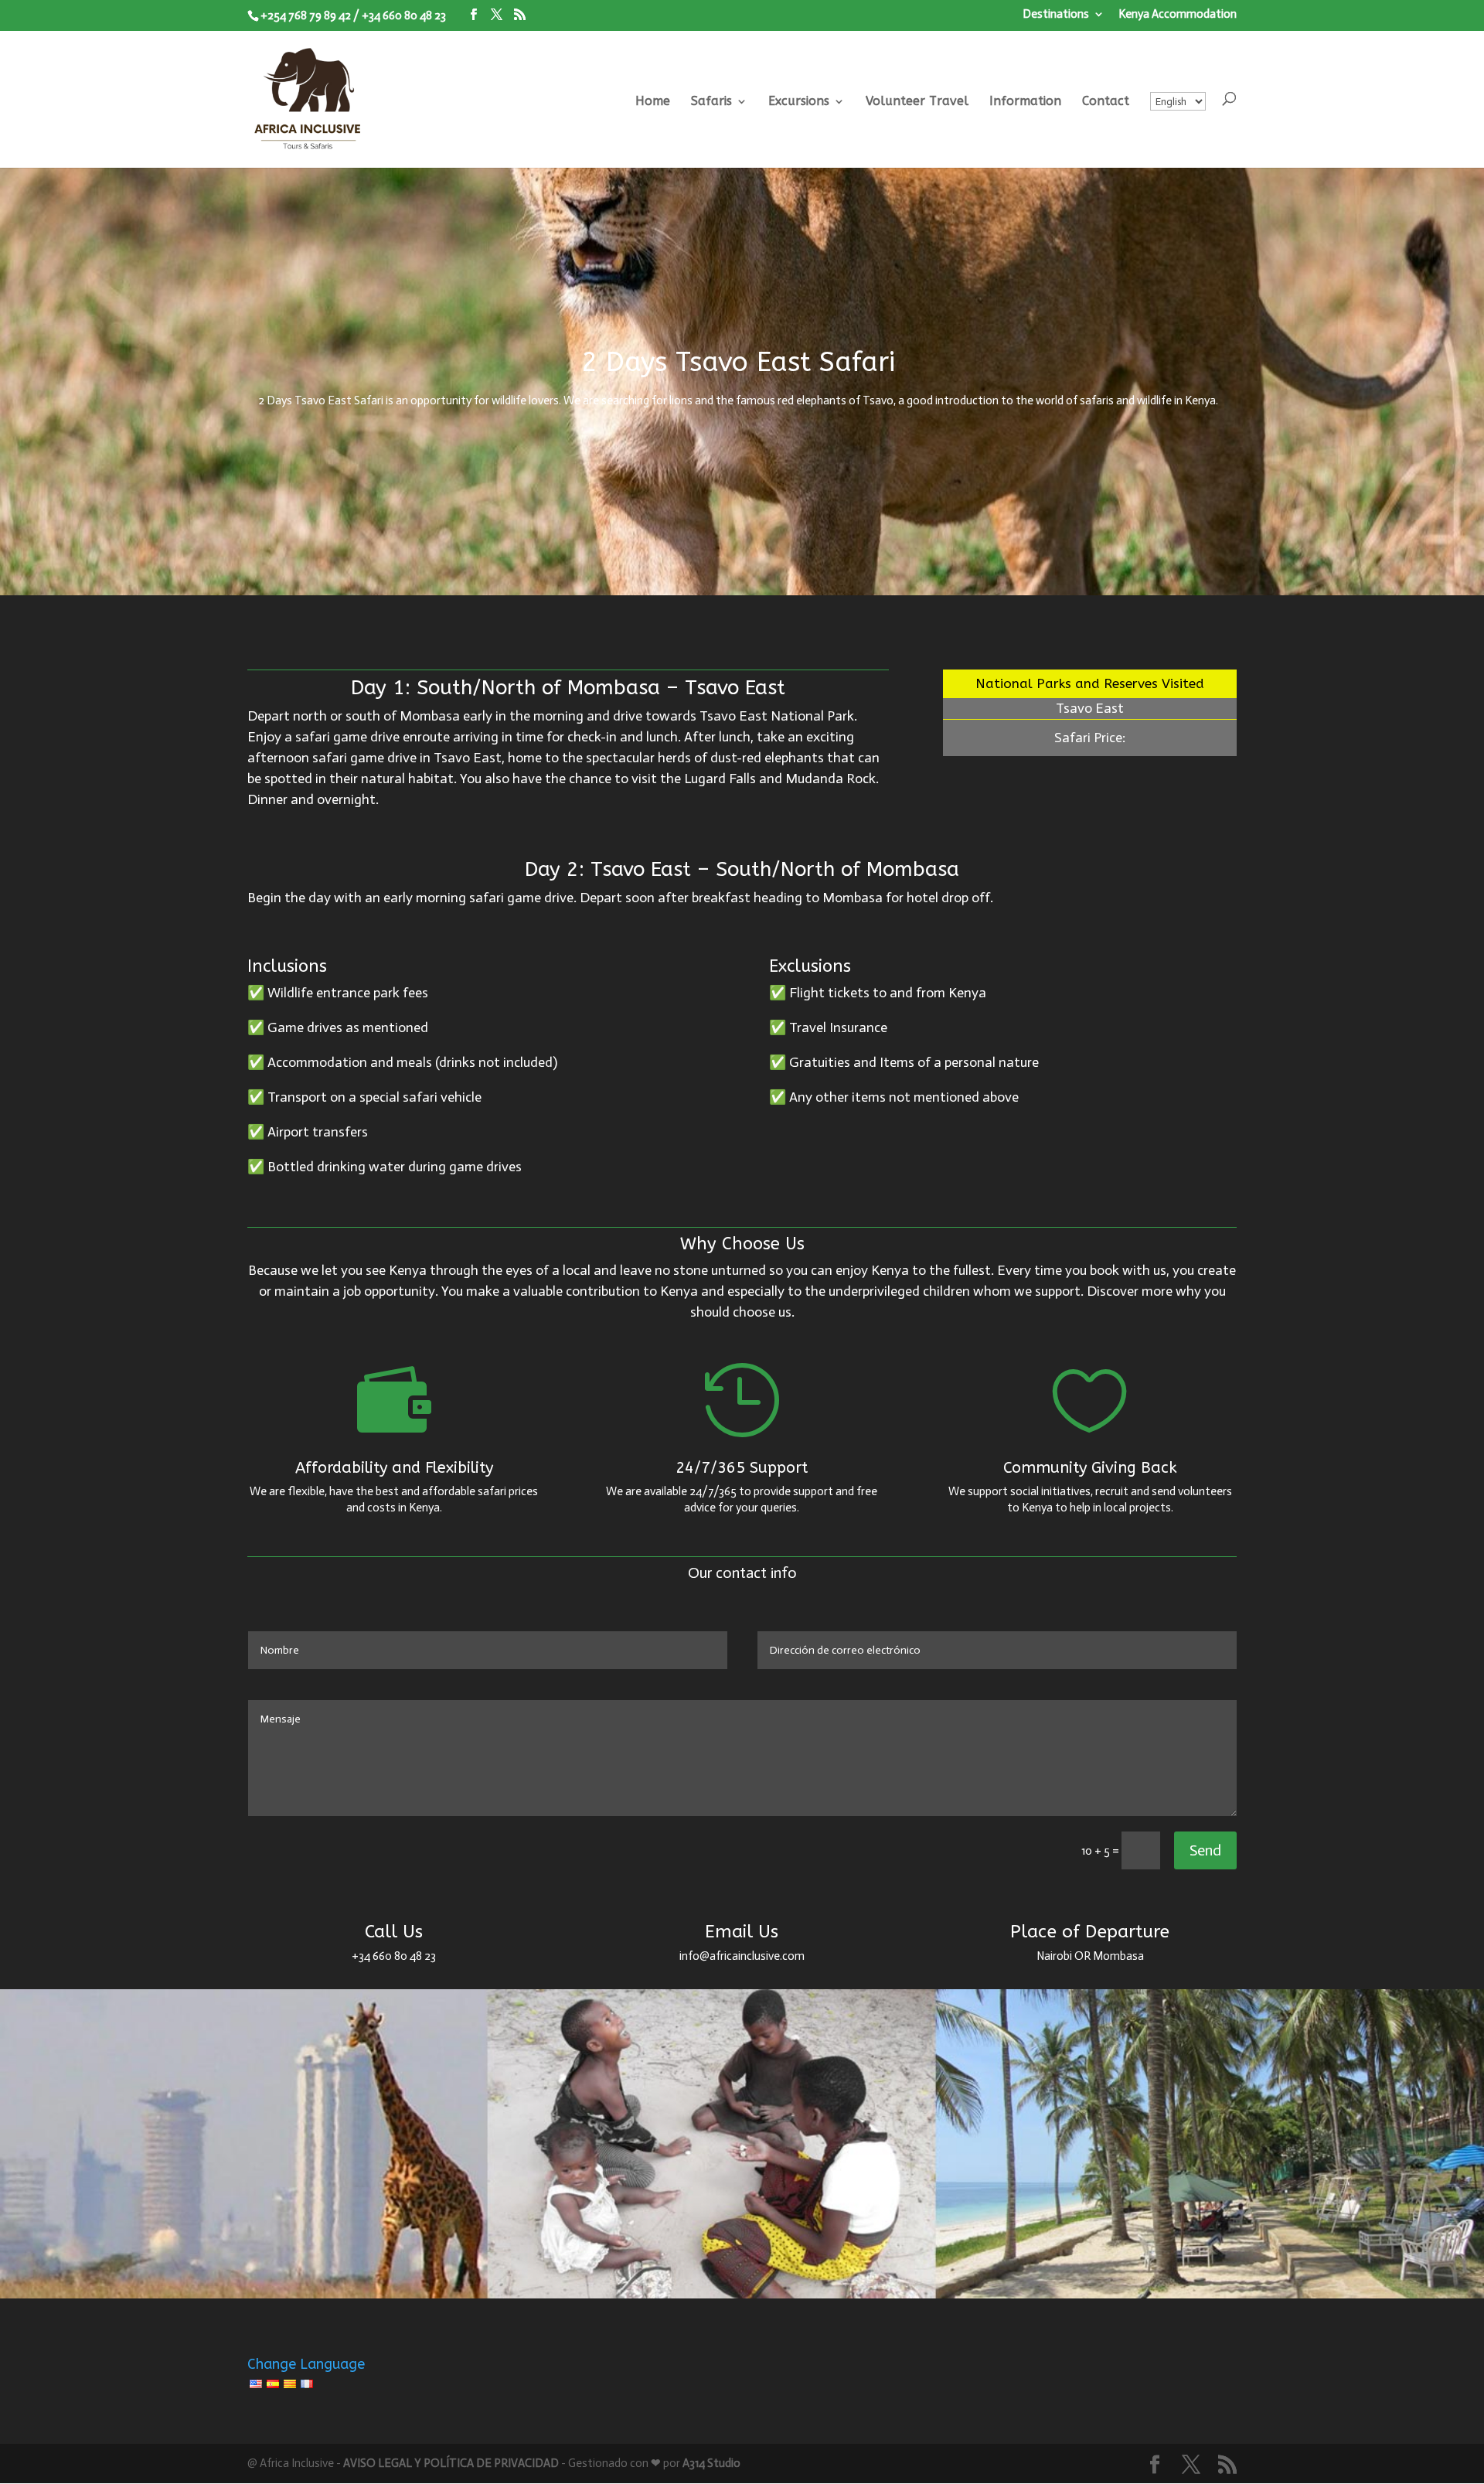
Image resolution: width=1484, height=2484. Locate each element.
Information (1025, 102)
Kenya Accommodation (1178, 15)
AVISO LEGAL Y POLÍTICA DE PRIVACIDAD (451, 2463)
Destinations (1056, 15)
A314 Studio (711, 2463)
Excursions (799, 102)
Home (653, 102)
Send (1205, 1850)
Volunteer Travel (917, 102)
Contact (1106, 102)
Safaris (711, 102)
